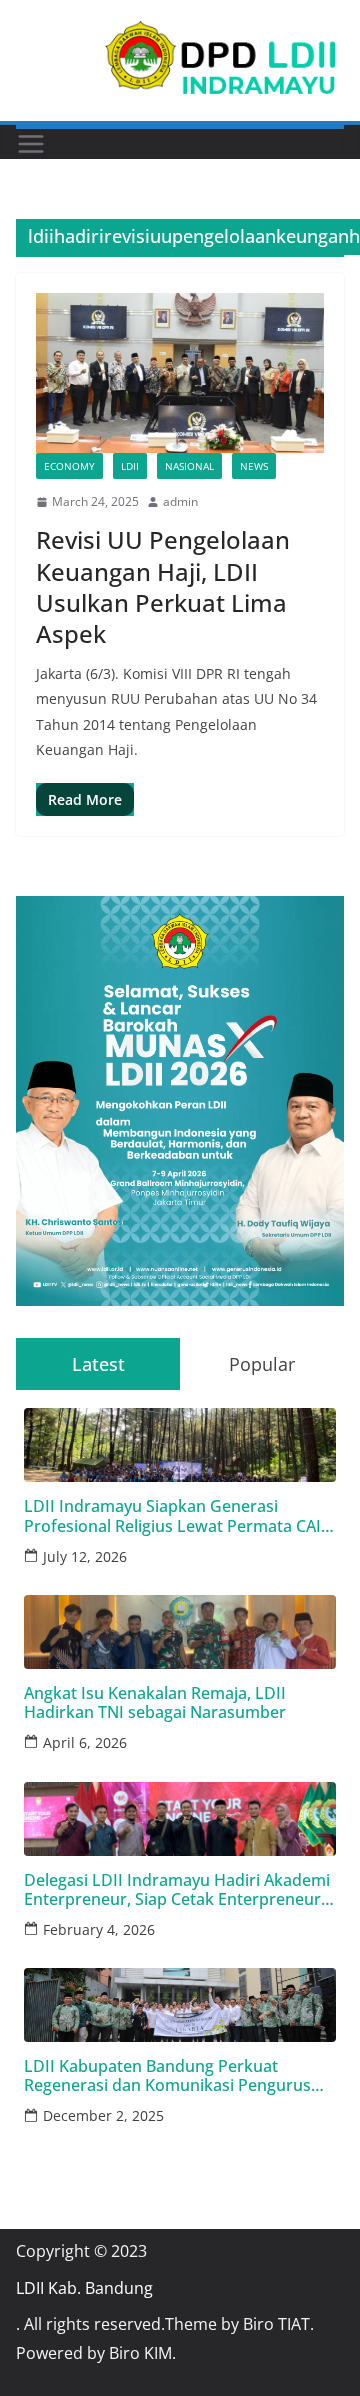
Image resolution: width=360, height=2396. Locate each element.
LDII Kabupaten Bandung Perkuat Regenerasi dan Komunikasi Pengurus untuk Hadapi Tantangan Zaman (167, 2076)
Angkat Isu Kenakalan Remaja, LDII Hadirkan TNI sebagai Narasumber (155, 1703)
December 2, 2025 (103, 2115)
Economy (69, 466)
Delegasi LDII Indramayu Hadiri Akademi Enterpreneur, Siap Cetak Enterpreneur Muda (177, 1890)
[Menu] (31, 144)
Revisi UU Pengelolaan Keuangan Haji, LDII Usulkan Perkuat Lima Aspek (163, 586)
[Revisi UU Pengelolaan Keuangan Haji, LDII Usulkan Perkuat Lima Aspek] (180, 373)
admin (180, 501)
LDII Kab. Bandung (84, 2288)
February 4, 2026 (99, 1929)
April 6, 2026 (85, 1742)
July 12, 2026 (85, 1556)
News (254, 466)
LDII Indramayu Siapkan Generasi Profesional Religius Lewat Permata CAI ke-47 (172, 1516)
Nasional (189, 466)
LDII (130, 466)
